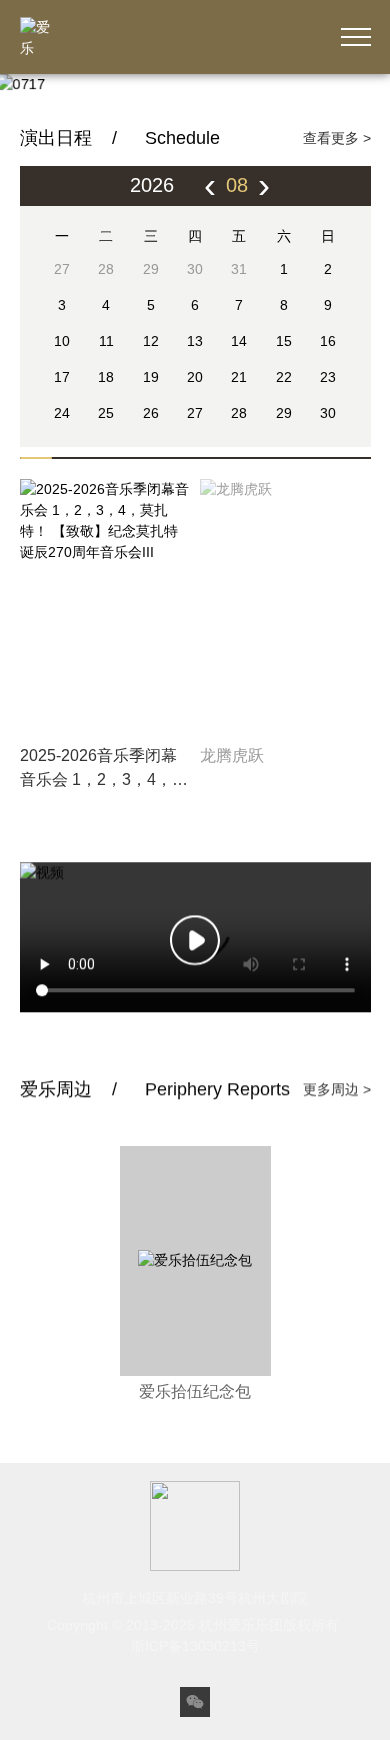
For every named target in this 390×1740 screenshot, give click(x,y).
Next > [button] (350, 81)
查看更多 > (337, 138)
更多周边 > (337, 1136)
